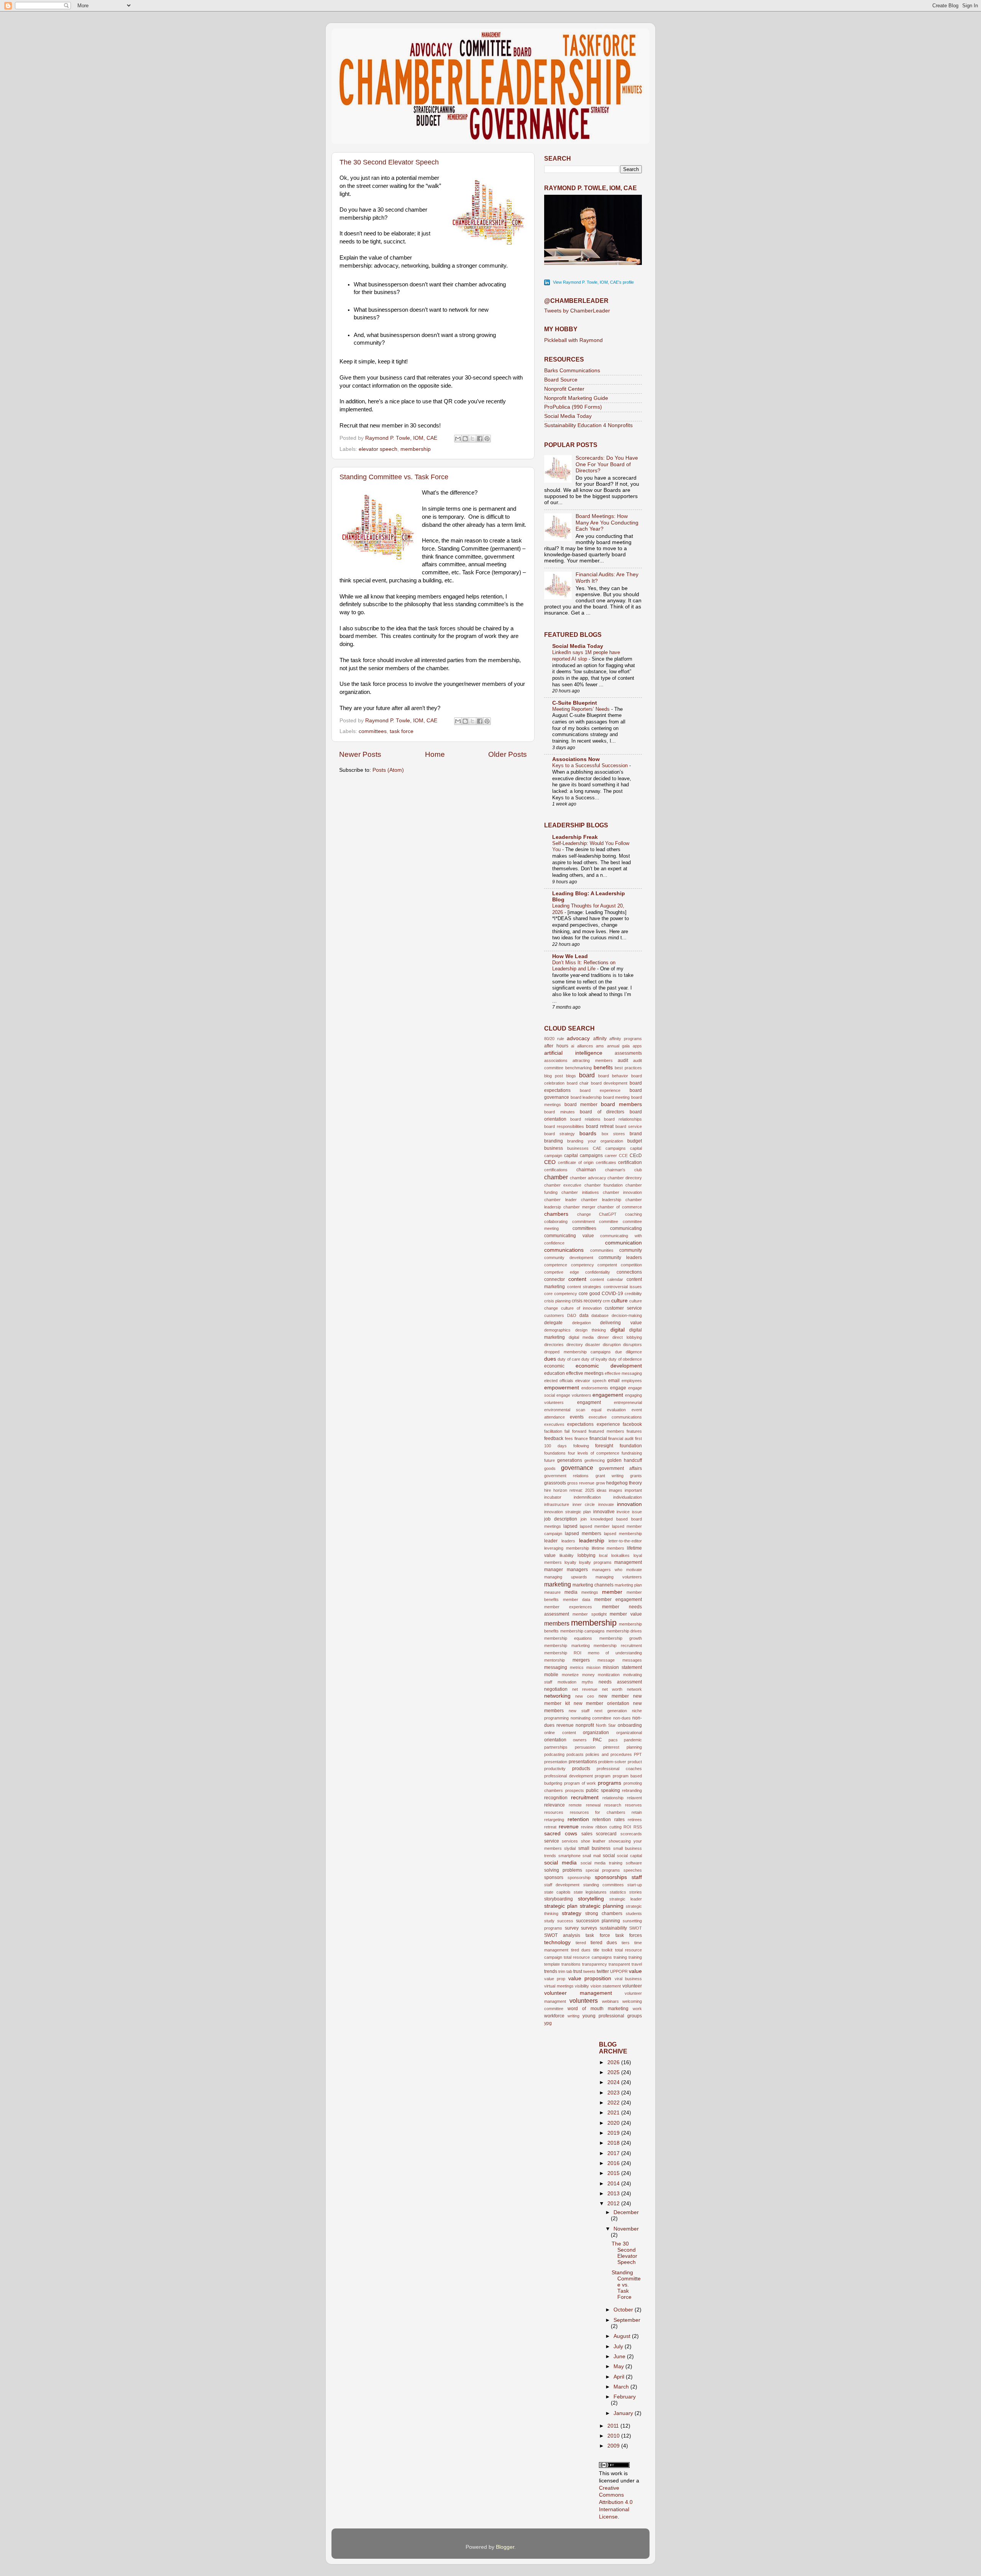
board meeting (617, 1097)
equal (596, 1410)
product (635, 1762)
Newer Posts (360, 754)
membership (416, 449)
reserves (633, 1805)
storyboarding (559, 1899)
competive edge (562, 1272)
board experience (600, 1090)
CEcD (636, 1156)
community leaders (620, 1258)
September (627, 2320)
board (587, 1075)
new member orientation (602, 1703)
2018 (614, 2143)
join (584, 1519)
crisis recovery (587, 1301)
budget (635, 1141)
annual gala (618, 1046)
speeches (633, 1870)
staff (637, 1877)
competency (582, 1265)
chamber (556, 1177)
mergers (581, 1660)
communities (602, 1250)
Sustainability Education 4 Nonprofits (588, 425)
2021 (614, 2113)
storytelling (591, 1899)
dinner (603, 1337)
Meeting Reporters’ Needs (582, 709)
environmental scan (565, 1410)
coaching (633, 1214)
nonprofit (585, 1725)
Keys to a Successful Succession (591, 765)
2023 (614, 2093)
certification (630, 1162)
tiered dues (604, 1943)
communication (623, 1243)
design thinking (591, 1330)
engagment (589, 1402)
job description (561, 1519)
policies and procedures (609, 1754)
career (611, 1156)
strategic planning (602, 1906)
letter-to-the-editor (625, 1541)
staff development (562, 1885)
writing (573, 2016)
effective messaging (623, 1373)
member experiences (568, 1607)
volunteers (584, 2001)
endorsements (595, 1388)
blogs (571, 1076)
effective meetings (585, 1373)
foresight (604, 1446)
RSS (638, 1827)
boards (588, 1133)
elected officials (559, 1381)
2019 (614, 2133)
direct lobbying (627, 1337)
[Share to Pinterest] (487, 439)
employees (632, 1381)
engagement (608, 1395)
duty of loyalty (594, 1359)
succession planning (598, 1921)
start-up (635, 1885)
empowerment (562, 1388)
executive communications (615, 1417)
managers (577, 1570)
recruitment (585, 1798)
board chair (578, 1083)
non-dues (622, 1718)
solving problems (563, 1870)
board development (609, 1083)
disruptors (632, 1345)
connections (629, 1272)
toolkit (607, 1950)
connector (554, 1279)
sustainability (613, 1928)
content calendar (607, 1279)
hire (548, 1490)
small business (594, 1848)
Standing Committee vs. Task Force (394, 477)
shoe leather (593, 1841)
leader (551, 1541)
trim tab (565, 1971)
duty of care (569, 1359)
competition (631, 1265)
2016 (614, 2163)
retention (578, 1819)
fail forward (575, 1431)
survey (572, 1928)
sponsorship (579, 1877)
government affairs (620, 1468)
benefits (603, 1068)
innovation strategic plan (568, 1512)
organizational (629, 1733)
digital (618, 1330)
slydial (570, 1848)
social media (560, 1863)
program (603, 1776)
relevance (554, 1805)
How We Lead (570, 956)
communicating (626, 1228)
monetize (570, 1675)
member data (577, 1600)
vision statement (606, 1986)
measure (552, 1592)
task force (402, 731)
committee (609, 1221)
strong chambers (604, 1914)
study (549, 1921)
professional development (568, 1776)
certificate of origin (576, 1162)
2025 (614, 2072)
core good (589, 1294)
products (581, 1769)
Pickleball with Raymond (573, 340)
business (554, 1148)
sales (587, 1834)
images (616, 1490)
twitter (603, 1971)
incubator (553, 1497)
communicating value (569, 1236)
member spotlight (590, 1614)
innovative (604, 1512)
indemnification (587, 1497)
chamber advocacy (588, 1178)
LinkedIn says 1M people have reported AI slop (586, 656)
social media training (602, 1863)
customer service (623, 1308)
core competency (561, 1294)
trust (578, 1971)
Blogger (505, 2547)
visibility (582, 1986)
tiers (626, 1943)
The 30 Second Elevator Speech (389, 162)
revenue (569, 1827)
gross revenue (581, 1483)
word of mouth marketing (598, 2009)
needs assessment (620, 1682)
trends (551, 1971)
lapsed (570, 1526)
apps (637, 1046)
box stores (613, 1134)
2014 (614, 2184)
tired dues (581, 1950)
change (584, 1214)
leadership (592, 1541)
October (624, 2310)
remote (575, 1805)
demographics (557, 1330)
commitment (583, 1221)
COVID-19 (612, 1294)
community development (569, 1258)
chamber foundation (604, 1185)
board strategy (559, 1134)
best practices (628, 1068)
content (577, 1279)
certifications (556, 1170)
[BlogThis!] (465, 439)
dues (550, 1359)
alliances (585, 1046)
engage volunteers (574, 1395)
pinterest (611, 1747)
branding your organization (595, 1141)
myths (587, 1682)
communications (564, 1250)
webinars (610, 2001)
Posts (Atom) (388, 770)
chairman (586, 1170)
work (637, 2009)
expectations (580, 1424)
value (635, 1971)
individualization (627, 1497)
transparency (595, 1964)
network (634, 1689)
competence (556, 1265)
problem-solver (612, 1762)
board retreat (600, 1126)
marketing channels (593, 1585)
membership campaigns (583, 1631)
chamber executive (563, 1185)
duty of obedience (625, 1359)
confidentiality (598, 1272)
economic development (609, 1366)
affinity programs (626, 1039)
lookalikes (620, 1555)
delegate (553, 1323)
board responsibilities (564, 1126)
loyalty (570, 1562)
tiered (581, 1943)
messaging (556, 1667)
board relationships (623, 1119)
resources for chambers (598, 1812)
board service (629, 1126)
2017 (614, 2153)
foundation (631, 1446)
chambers (556, 1214)
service (552, 1841)
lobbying (586, 1555)
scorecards (631, 1834)
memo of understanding (615, 1653)
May (619, 2366)
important (633, 1490)
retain (637, 1812)
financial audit (621, 1438)
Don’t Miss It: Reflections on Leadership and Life (584, 966)
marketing (558, 1584)
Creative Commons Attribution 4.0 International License (616, 2503)
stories (636, 1892)
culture (619, 1301)
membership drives (624, 1631)
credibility (633, 1294)
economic (554, 1366)
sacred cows (561, 1834)
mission (593, 1667)
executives (554, 1424)
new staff (579, 1711)
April (620, 2377)
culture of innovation (582, 1308)
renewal (593, 1805)
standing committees (604, 1885)
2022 (614, 2103)
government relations (566, 1476)
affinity (600, 1039)
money (588, 1675)
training (620, 1957)
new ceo (585, 1696)
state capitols (557, 1892)
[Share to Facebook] (480, 439)
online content (560, 1733)
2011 (614, 2426)
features (634, 1431)
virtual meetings (559, 1986)
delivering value (621, 1323)
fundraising (632, 1453)
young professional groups (612, 2016)
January (624, 2413)
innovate (606, 1504)
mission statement (622, 1667)
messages (632, 1660)
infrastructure (557, 1504)
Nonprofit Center (564, 389)
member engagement (618, 1600)
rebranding (632, 1790)
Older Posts (508, 754)
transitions (571, 1964)
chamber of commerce (620, 1207)
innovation (629, 1504)
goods (550, 1468)
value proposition (590, 1978)
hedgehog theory (624, 1483)
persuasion (585, 1747)
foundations (555, 1453)
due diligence (629, 1352)
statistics (618, 1892)
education (554, 1373)
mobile (551, 1675)
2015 (614, 2173)
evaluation (616, 1410)
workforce (554, 2016)
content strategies (584, 1287)
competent (607, 1265)
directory (575, 1345)
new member (614, 1696)
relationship (613, 1798)
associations (556, 1060)
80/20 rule (554, 1039)
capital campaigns (583, 1156)
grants (636, 1476)
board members (621, 1104)
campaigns (616, 1148)
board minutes (559, 1112)
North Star (606, 1725)
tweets (589, 1971)
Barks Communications (572, 371)
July (619, 2347)
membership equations (568, 1638)
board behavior (613, 1076)
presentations (583, 1762)
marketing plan (628, 1585)
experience (608, 1424)
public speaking (603, 1790)
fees (569, 1438)
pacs (613, 1740)
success (565, 1921)
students (634, 1914)
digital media (581, 1337)
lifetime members (608, 1548)
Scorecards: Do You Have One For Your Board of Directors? (607, 464)
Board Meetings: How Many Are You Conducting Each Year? (607, 522)
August (623, 2336)
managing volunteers (619, 1577)
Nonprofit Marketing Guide (576, 398)
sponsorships (611, 1877)
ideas (602, 1490)
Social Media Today (568, 416)
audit (623, 1060)
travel (637, 1964)
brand (636, 1134)
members (557, 1623)
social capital (629, 1856)
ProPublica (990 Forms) (573, 407)
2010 (614, 2436)
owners (580, 1740)
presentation (556, 1762)
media (571, 1592)
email (614, 1381)
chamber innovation (622, 1192)
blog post (554, 1076)
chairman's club (623, 1170)
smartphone (569, 1856)
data (584, 1315)
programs (609, 1783)
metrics (577, 1667)
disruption (612, 1345)
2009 (614, 2446)
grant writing (609, 1476)
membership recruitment (618, 1646)
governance (577, 1468)
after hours (556, 1046)
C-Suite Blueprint (575, 703)
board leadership (586, 1097)
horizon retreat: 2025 (574, 1490)
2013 (614, 2194)
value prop (555, 1979)
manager (554, 1570)
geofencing (595, 1460)
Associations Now (576, 759)
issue (637, 1512)
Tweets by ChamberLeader (577, 311)
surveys (589, 1928)
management (628, 1562)
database (600, 1315)
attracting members (592, 1060)
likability (567, 1555)
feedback (554, 1438)
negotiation (556, 1689)
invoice (623, 1512)
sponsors (554, 1877)
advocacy (578, 1038)
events (577, 1417)
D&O (572, 1315)
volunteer (632, 1986)
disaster (593, 1345)
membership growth (621, 1638)
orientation (555, 1740)
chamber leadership (601, 1200)
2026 (614, 2062)
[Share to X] (472, 439)
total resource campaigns (588, 1957)
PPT (638, 1754)
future (550, 1460)
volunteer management (578, 1993)
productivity (555, 1769)
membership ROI (563, 1653)
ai (573, 1046)
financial (598, 1438)
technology (557, 1942)
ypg (548, 2023)
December (626, 2212)
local (603, 1555)
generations (570, 1460)
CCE (623, 1156)
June (620, 2357)
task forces (629, 1935)
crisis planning (557, 1301)
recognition (556, 1798)
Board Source (561, 380)
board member (581, 1105)
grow (600, 1483)
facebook (632, 1424)
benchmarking (578, 1068)
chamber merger (579, 1207)
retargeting (554, 1820)
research (613, 1805)
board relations (585, 1119)
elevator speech (378, 449)
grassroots (555, 1483)
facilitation (553, 1431)
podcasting (554, 1754)
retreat (550, 1827)
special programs (603, 1870)
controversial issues (623, 1287)
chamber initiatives (580, 1192)
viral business (628, 1979)
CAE (597, 1148)
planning (634, 1747)
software (634, 1863)
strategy (572, 1913)
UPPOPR (619, 1971)
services (570, 1841)
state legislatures (590, 1892)
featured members (606, 1431)
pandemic (633, 1740)
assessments (628, 1053)
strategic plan (561, 1906)
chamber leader (560, 1200)
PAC (597, 1740)
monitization (609, 1675)
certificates (606, 1162)
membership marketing (567, 1646)
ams (600, 1046)
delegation (582, 1323)
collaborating (556, 1221)
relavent (634, 1798)
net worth (612, 1689)
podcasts (575, 1754)
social (609, 1856)
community (631, 1250)
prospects (575, 1790)
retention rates (609, 1820)
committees (373, 731)
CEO (550, 1162)
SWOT (636, 1928)
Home (435, 754)
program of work (580, 1783)
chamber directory (625, 1178)
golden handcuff (624, 1460)
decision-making (627, 1315)
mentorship (554, 1660)
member (612, 1592)
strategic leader (626, 1899)
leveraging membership (567, 1548)
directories (554, 1345)
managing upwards (566, 1577)
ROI (627, 1827)
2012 (614, 2204)
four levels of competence (594, 1453)
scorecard (606, 1834)
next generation (611, 1711)
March (622, 2387)
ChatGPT (608, 1214)
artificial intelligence (573, 1053)
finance (581, 1438)
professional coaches (619, 1769)
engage (618, 1388)
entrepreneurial (628, 1402)
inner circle (584, 1504)
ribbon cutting (609, 1827)
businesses (578, 1148)
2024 (614, 2082)
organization (596, 1733)
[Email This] (458, 439)
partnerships (556, 1747)
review (587, 1827)
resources (554, 1812)
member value (626, 1614)
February (625, 2397)
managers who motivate (617, 1570)
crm (606, 1301)
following (581, 1446)
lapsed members (583, 1534)
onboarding (630, 1725)
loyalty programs (595, 1562)
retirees (635, 1820)
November (626, 2229)
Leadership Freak (575, 837)
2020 (614, 2123)
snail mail (591, 1856)
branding (554, 1141)
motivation (567, 1682)
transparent (619, 1964)
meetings (590, 1592)
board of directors (602, 1112)
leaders (568, 1541)
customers (554, 1315)
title (596, 1950)
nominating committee (591, 1718)
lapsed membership (623, 1534)
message (606, 1660)
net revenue (585, 1689)
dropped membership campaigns (577, 1352)
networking (557, 1696)
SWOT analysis (562, 1935)
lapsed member (595, 1526)
